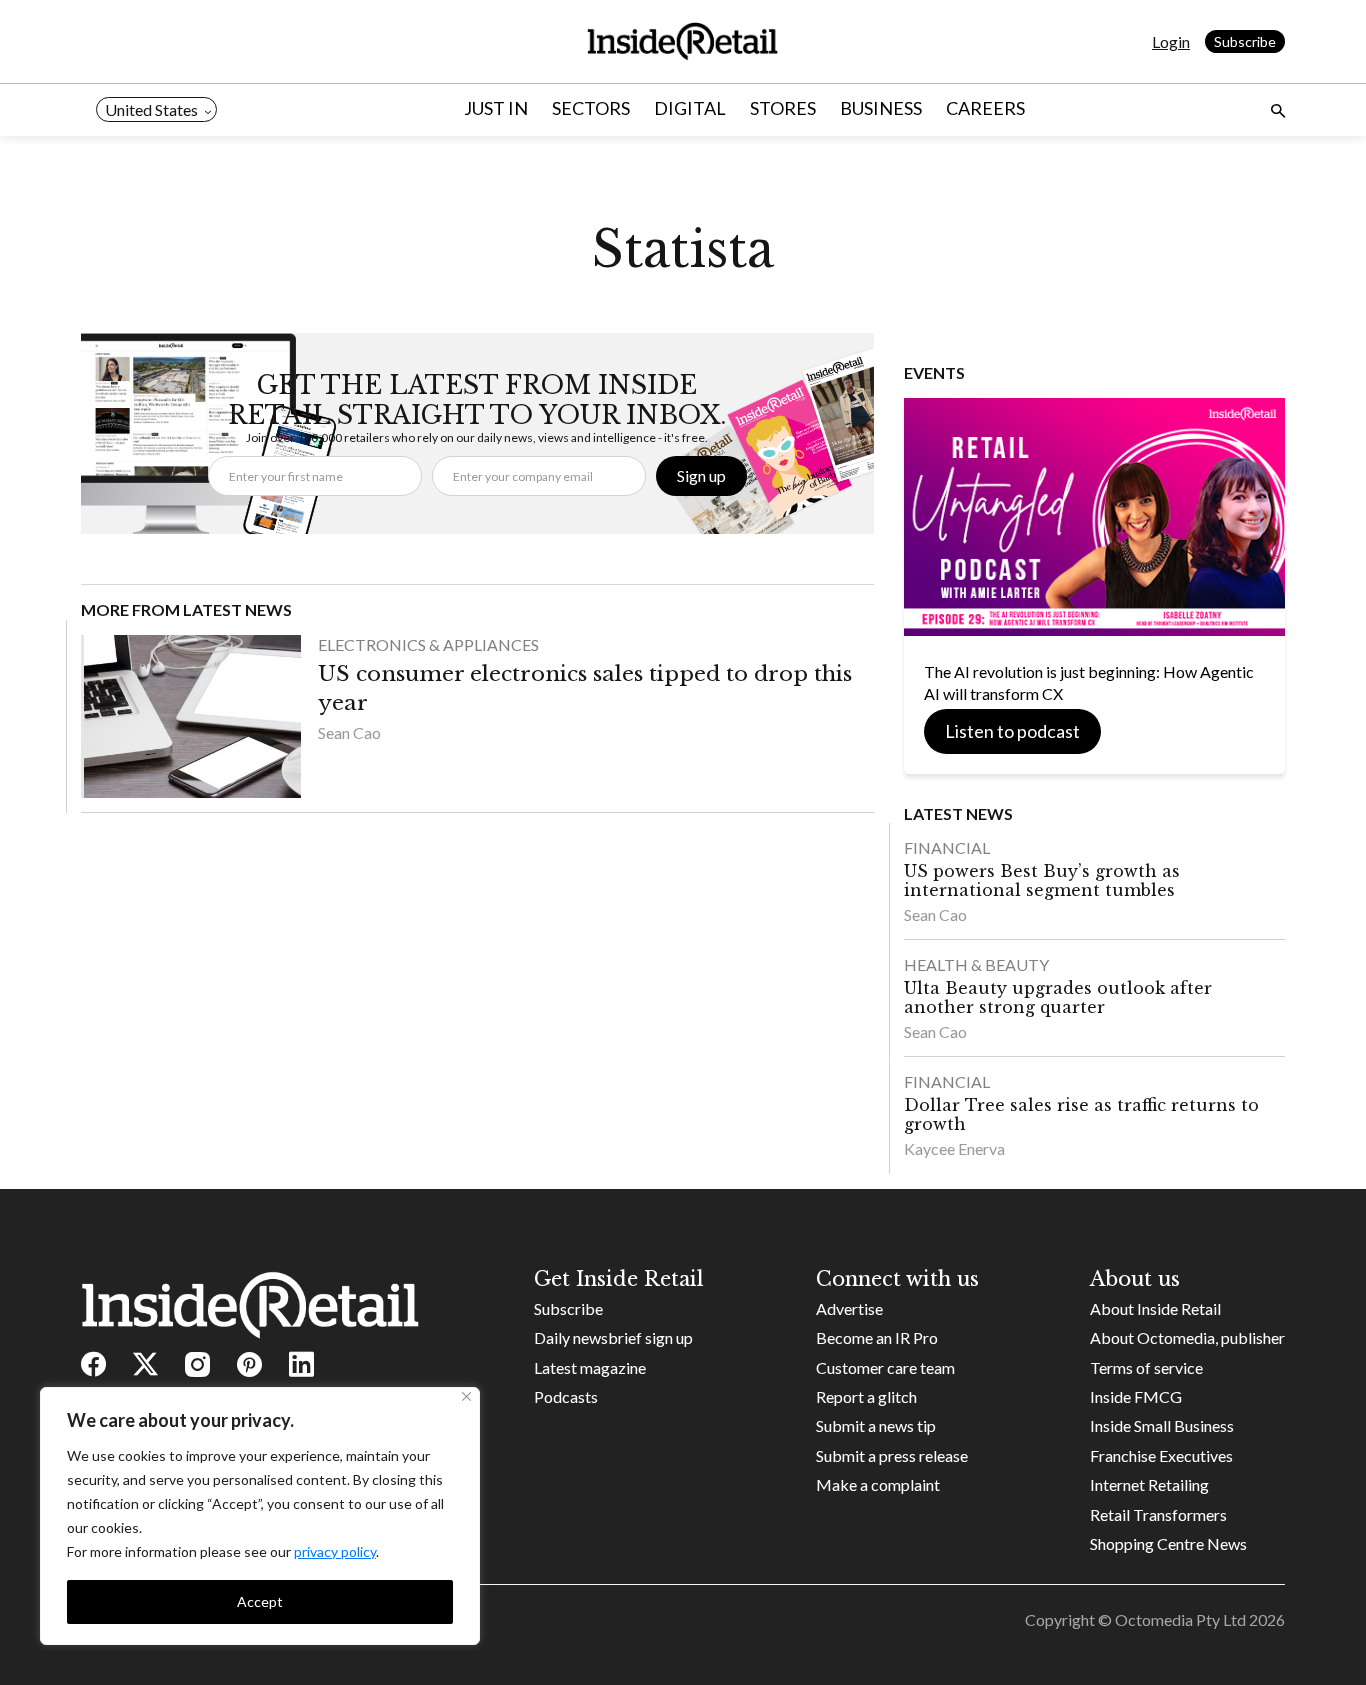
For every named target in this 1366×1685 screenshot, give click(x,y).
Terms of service (1146, 1367)
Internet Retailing (1149, 1484)
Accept (260, 1601)
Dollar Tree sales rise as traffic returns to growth (1081, 1114)
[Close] (466, 1396)
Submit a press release (892, 1455)
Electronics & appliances (428, 644)
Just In (496, 108)
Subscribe (1245, 41)
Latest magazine (590, 1367)
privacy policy (335, 1551)
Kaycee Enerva (954, 1148)
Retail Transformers (1158, 1514)
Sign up (701, 475)
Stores (783, 108)
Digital (690, 108)
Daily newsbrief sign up (613, 1337)
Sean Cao (349, 732)
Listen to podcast (1012, 731)
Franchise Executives (1161, 1455)
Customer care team (885, 1367)
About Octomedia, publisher (1187, 1337)
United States (151, 109)
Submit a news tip (876, 1425)
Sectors (591, 108)
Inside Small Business (1162, 1425)
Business (881, 108)
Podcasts (566, 1396)
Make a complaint (878, 1484)
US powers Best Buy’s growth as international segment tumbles (1042, 880)
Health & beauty (976, 964)
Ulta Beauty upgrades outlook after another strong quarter (1058, 997)
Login (1171, 41)
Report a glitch (866, 1396)
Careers (985, 108)
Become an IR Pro (877, 1337)
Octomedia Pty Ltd (1180, 1619)
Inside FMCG (1136, 1396)
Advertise (849, 1308)
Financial (947, 847)
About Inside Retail (1155, 1308)
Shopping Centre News (1168, 1543)
